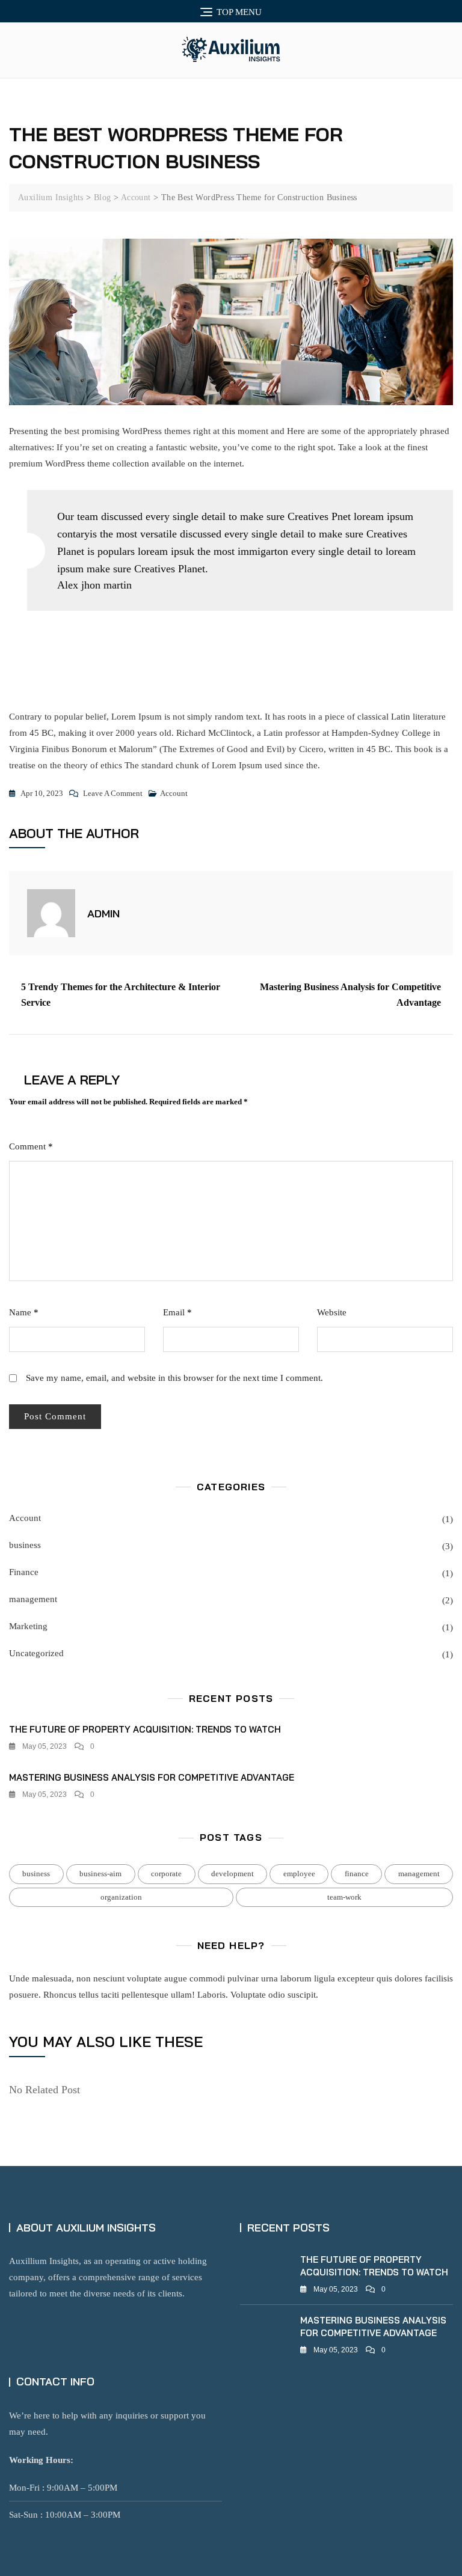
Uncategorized (36, 1653)
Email (177, 1312)
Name (24, 1312)
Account (174, 793)
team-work (344, 1897)
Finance (24, 1572)
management (33, 1599)
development (233, 1874)
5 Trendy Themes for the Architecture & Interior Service (121, 995)
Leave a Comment (113, 795)
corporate (166, 1874)
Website (332, 1312)
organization (121, 1897)
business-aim (100, 1874)
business (25, 1545)
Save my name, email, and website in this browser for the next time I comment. (174, 1378)
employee (299, 1874)
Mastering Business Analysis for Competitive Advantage (350, 995)
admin (103, 913)
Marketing (28, 1626)
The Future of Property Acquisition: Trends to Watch (145, 1729)
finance (357, 1874)
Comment (31, 1146)
